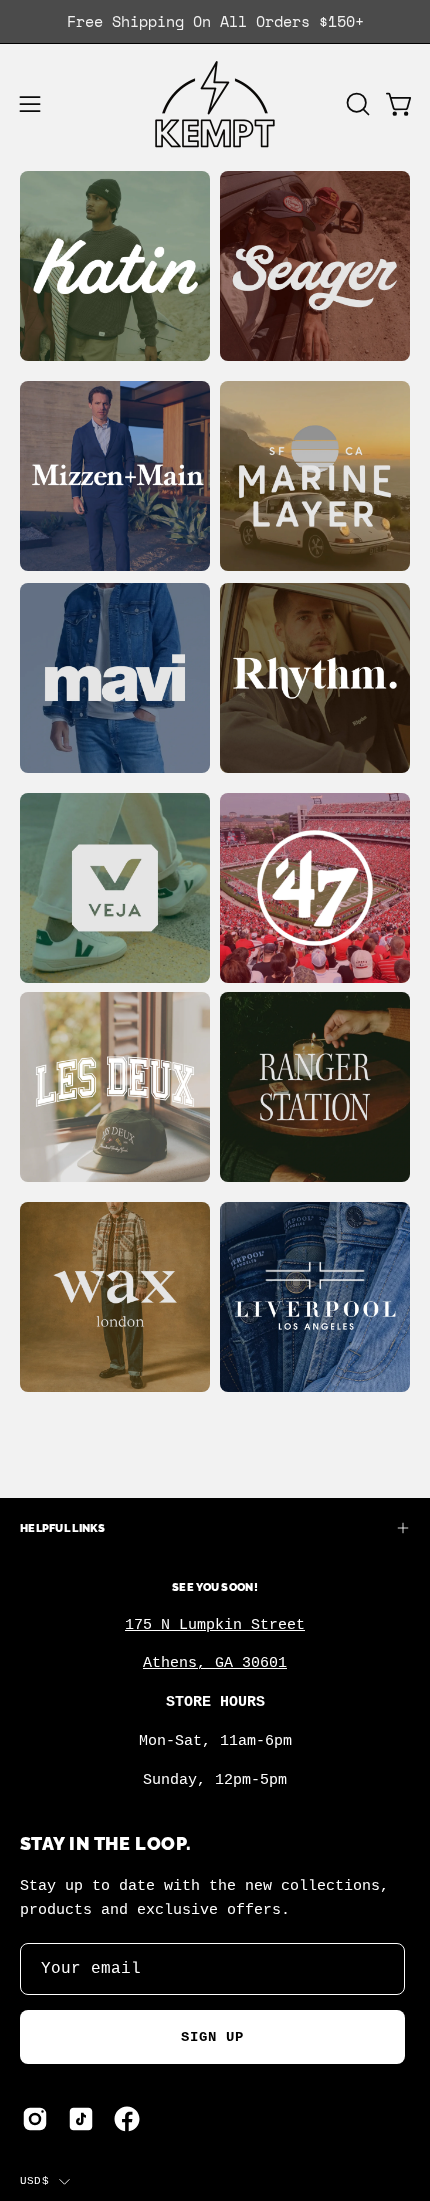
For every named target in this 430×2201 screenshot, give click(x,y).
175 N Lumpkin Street (215, 1625)
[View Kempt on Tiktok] (81, 2119)
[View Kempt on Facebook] (127, 2119)
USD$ (34, 2181)
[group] (215, 21)
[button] (356, 104)
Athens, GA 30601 (215, 1663)
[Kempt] (215, 104)
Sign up (213, 2037)
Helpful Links (63, 1528)
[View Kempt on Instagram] (35, 2119)
